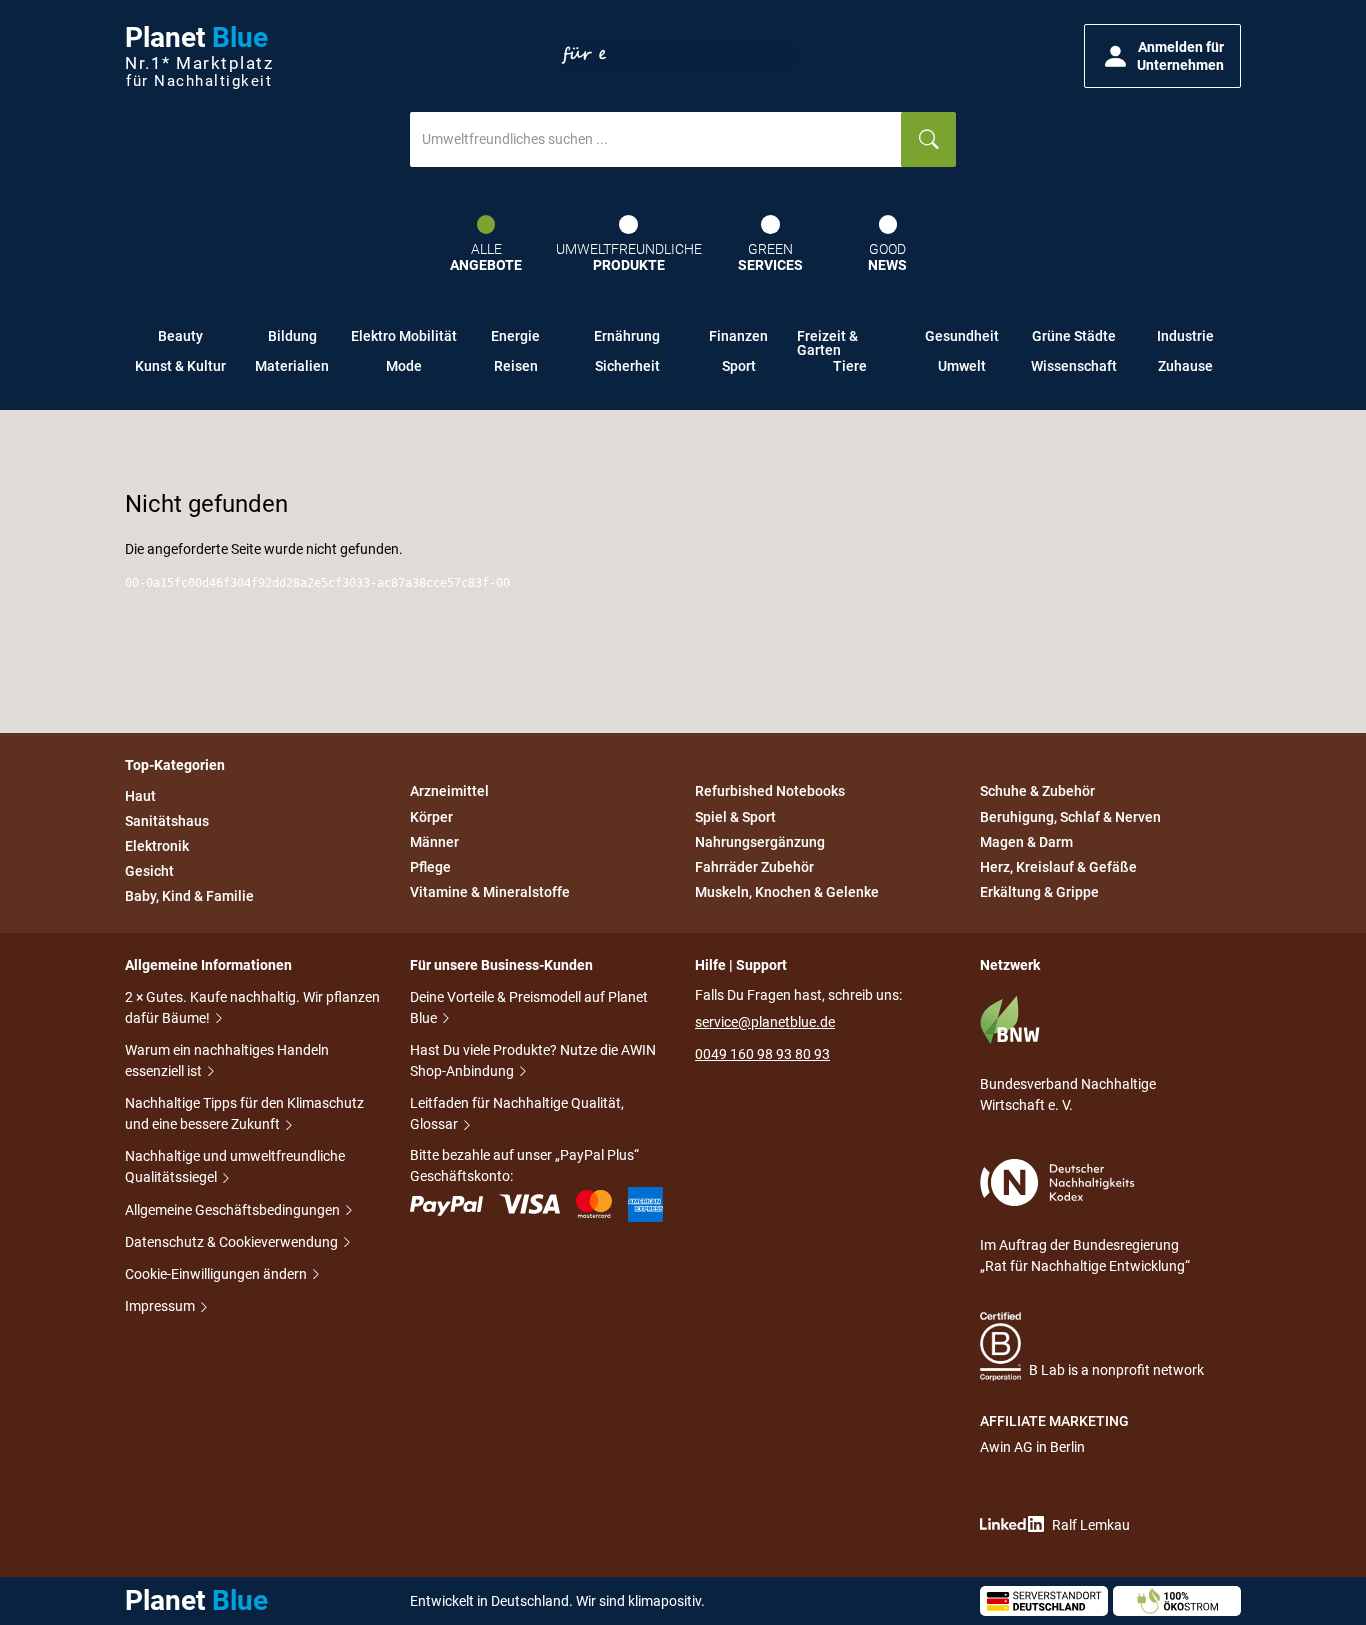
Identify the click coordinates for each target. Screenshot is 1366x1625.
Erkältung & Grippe (1039, 892)
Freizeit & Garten (827, 340)
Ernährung (627, 336)
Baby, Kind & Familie (189, 896)
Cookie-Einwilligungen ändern (217, 1274)
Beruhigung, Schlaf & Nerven (1070, 817)
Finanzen (738, 336)
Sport (739, 366)
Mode (404, 366)
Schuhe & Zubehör (1037, 792)
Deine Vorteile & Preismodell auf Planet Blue (529, 1007)
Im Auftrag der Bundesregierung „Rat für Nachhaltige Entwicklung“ (1085, 1255)
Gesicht (149, 871)
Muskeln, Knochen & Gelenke (787, 892)
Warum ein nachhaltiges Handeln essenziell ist (227, 1060)
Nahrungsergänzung (760, 842)
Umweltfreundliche (629, 257)
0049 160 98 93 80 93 (762, 1054)
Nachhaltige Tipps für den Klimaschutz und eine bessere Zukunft (244, 1113)
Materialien (292, 366)
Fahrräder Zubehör (754, 867)
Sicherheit (627, 366)
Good (887, 257)
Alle (486, 257)
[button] (1162, 56)
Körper (431, 817)
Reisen (516, 366)
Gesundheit (962, 336)
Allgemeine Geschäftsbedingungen (234, 1210)
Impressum (161, 1306)
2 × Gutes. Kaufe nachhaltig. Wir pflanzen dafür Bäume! (252, 1007)
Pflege (430, 867)
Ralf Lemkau (1091, 1525)
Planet (199, 56)
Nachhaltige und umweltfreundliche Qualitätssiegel (235, 1166)
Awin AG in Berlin (1032, 1447)
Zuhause (1185, 366)
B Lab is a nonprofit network (1116, 1370)
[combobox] (656, 139)
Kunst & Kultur (180, 366)
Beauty (180, 336)
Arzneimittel (449, 792)
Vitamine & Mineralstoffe (490, 892)
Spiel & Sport (735, 817)
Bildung (292, 336)
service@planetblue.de (765, 1022)
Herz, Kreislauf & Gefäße (1058, 867)
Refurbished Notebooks (770, 792)
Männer (434, 842)
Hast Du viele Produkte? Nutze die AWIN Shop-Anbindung (533, 1060)
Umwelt (962, 366)
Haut (140, 796)
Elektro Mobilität (404, 336)
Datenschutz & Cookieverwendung (233, 1242)
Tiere (850, 366)
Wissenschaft (1074, 366)
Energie (515, 336)
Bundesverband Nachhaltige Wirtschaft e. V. (1068, 1094)
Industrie (1185, 336)
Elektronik (157, 846)
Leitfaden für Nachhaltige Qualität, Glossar (517, 1113)
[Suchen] (928, 139)
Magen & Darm (1026, 842)
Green (770, 257)
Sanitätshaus (167, 821)
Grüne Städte (1074, 336)
